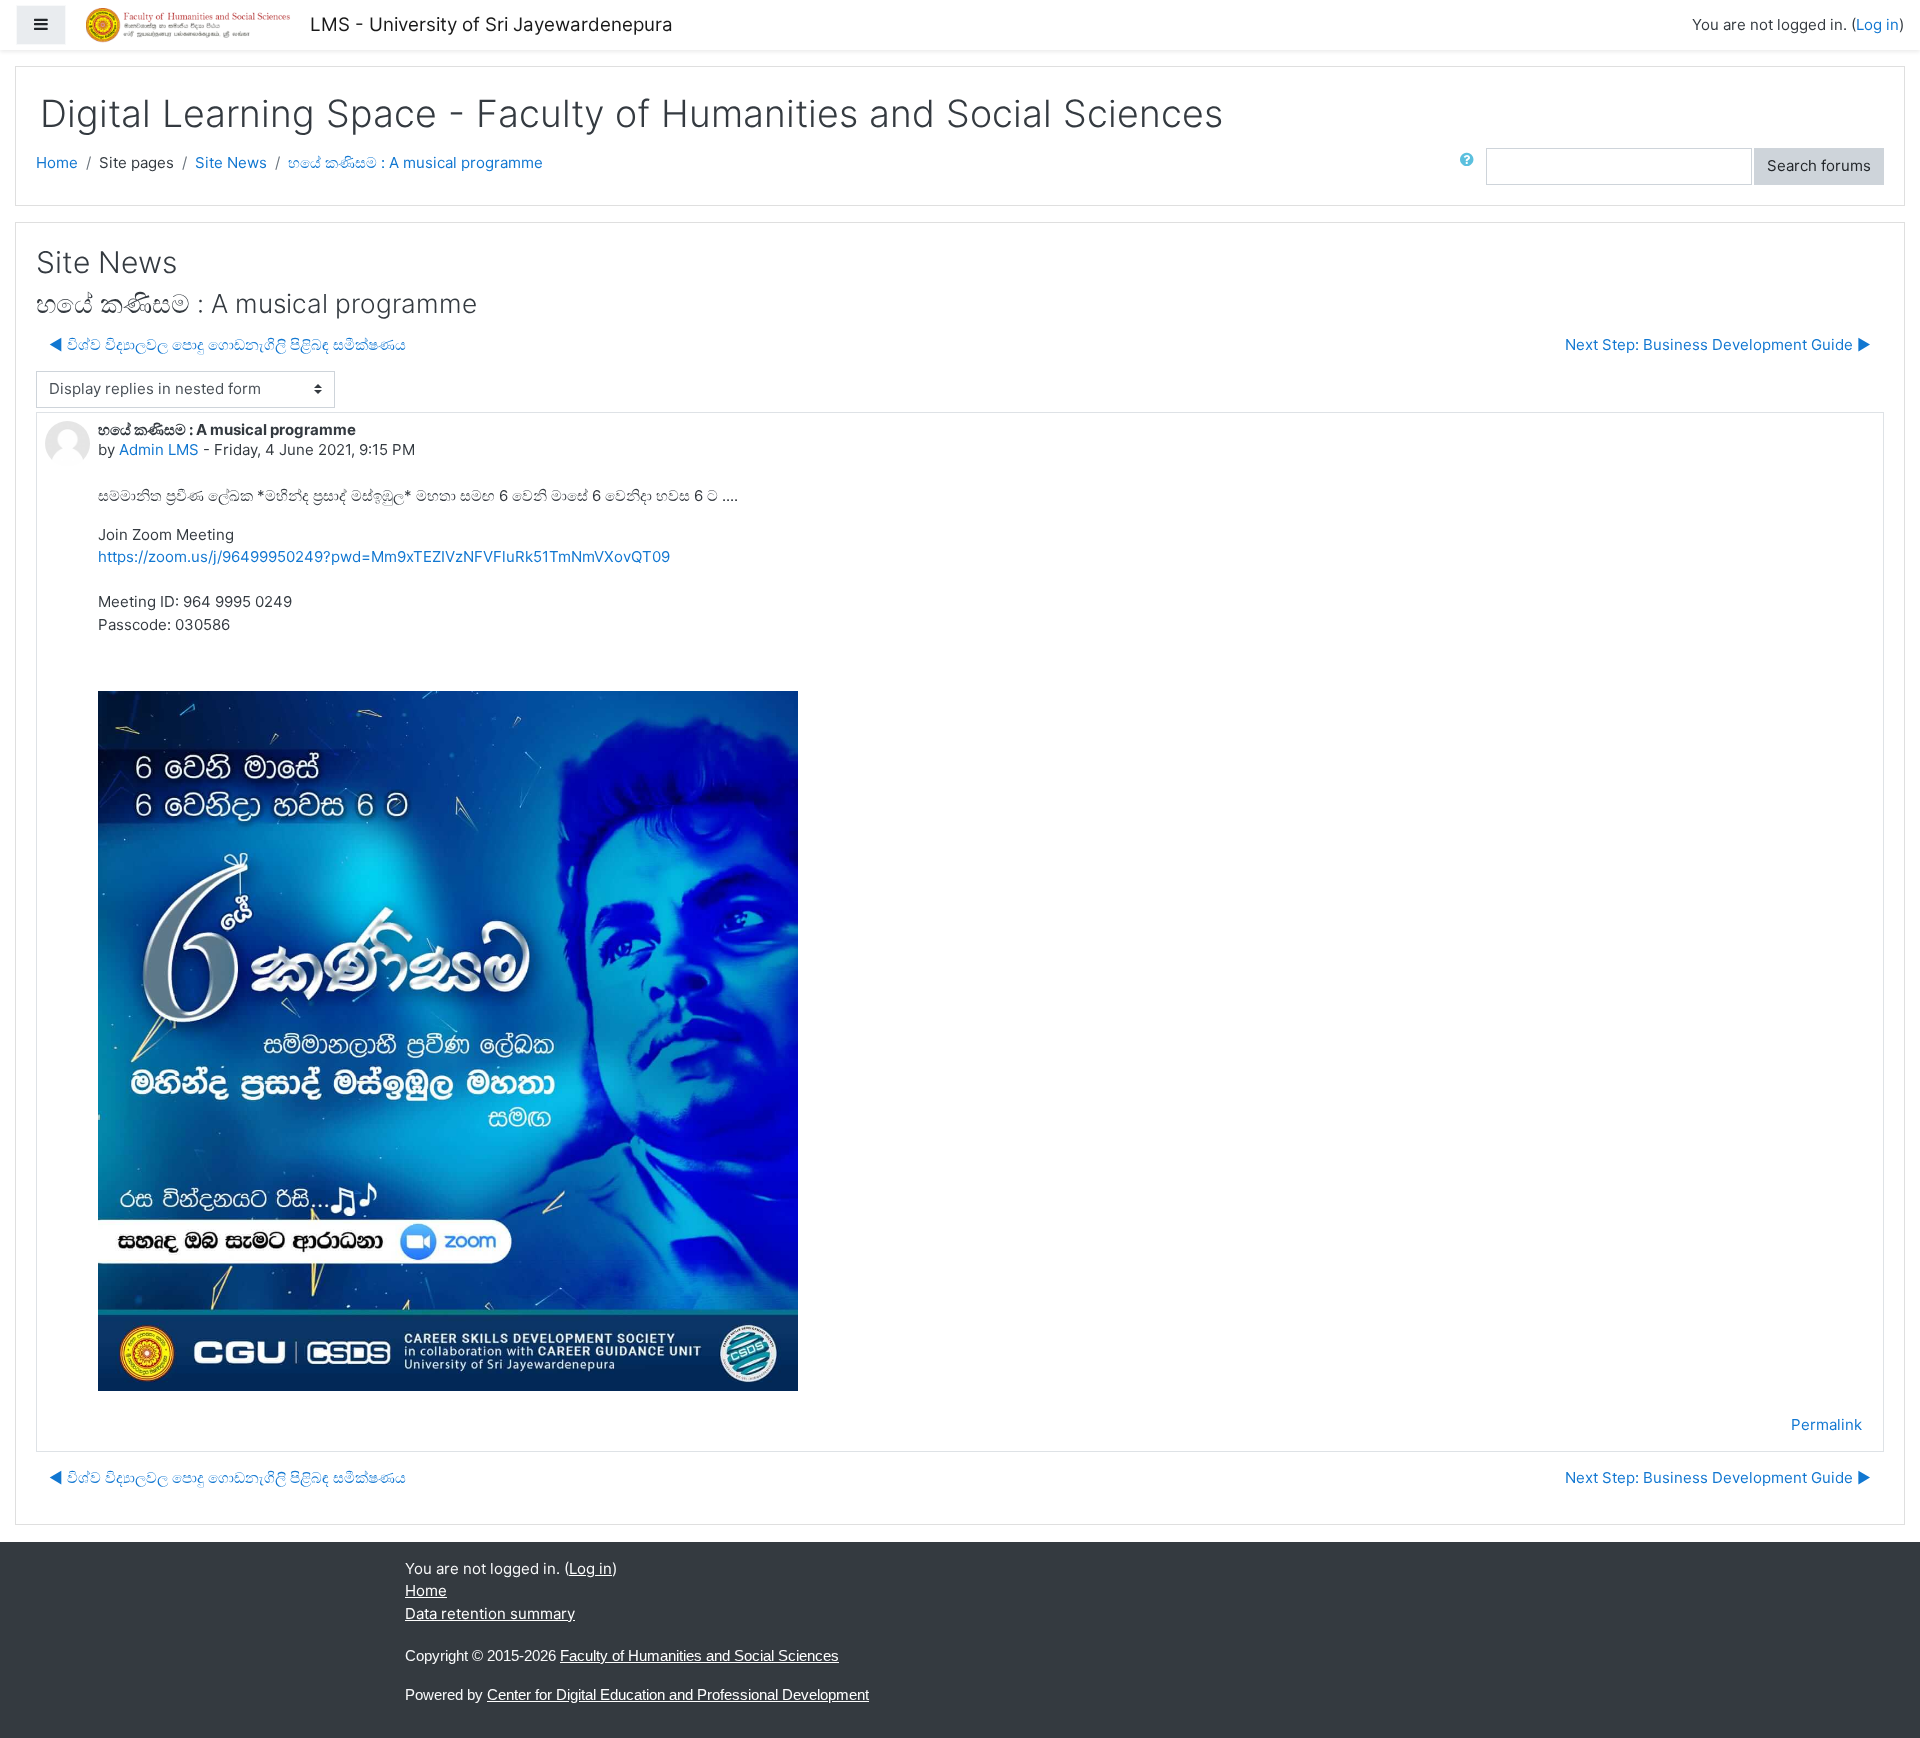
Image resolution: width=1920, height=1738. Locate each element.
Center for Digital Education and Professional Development (678, 1694)
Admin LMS (159, 449)
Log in (1877, 24)
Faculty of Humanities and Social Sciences (699, 1655)
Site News (231, 162)
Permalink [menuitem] (1826, 1424)
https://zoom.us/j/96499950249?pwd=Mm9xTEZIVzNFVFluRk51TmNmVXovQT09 (384, 556)
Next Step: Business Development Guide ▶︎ (1718, 344)
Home (57, 162)
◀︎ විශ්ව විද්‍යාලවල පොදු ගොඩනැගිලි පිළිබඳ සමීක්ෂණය (227, 344)
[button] (1471, 166)
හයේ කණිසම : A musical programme (415, 162)
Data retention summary (490, 1613)
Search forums (1819, 165)
